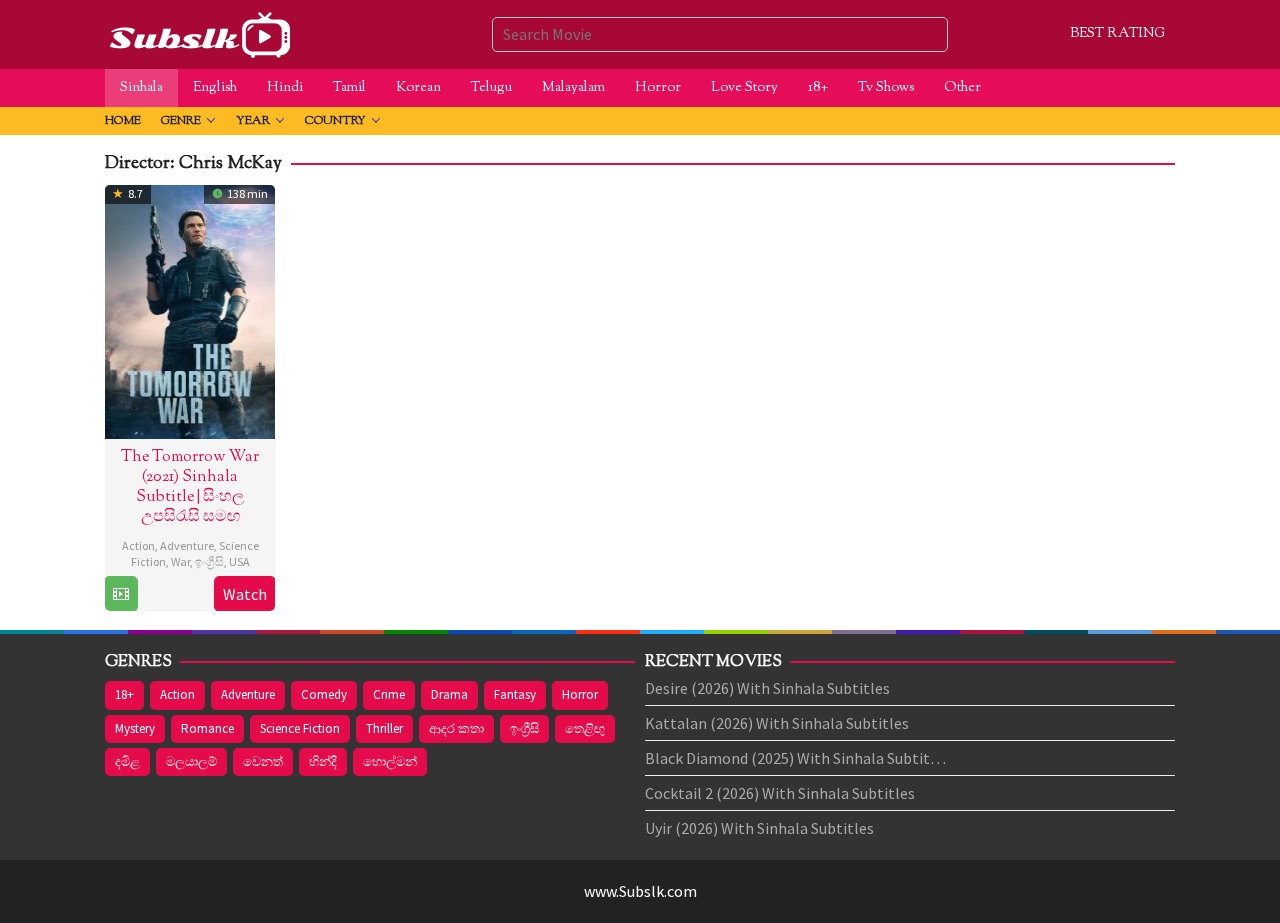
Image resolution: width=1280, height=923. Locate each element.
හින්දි (323, 761)
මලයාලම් (191, 761)
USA (239, 561)
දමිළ (127, 761)
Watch (245, 594)
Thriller (384, 728)
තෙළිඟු (585, 728)
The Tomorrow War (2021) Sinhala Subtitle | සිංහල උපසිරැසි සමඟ (190, 487)
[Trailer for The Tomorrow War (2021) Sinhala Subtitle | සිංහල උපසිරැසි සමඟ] (121, 594)
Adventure (187, 545)
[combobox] (720, 34)
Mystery (135, 728)
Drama (449, 694)
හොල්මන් (390, 761)
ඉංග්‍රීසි (209, 561)
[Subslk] (199, 32)
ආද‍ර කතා (456, 728)
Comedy (324, 694)
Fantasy (515, 694)
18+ (124, 694)
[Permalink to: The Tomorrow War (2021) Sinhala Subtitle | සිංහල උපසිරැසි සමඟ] (190, 309)
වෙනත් (263, 761)
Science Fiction (300, 728)
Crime (389, 694)
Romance (207, 728)
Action (138, 545)
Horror (580, 694)
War (180, 561)
